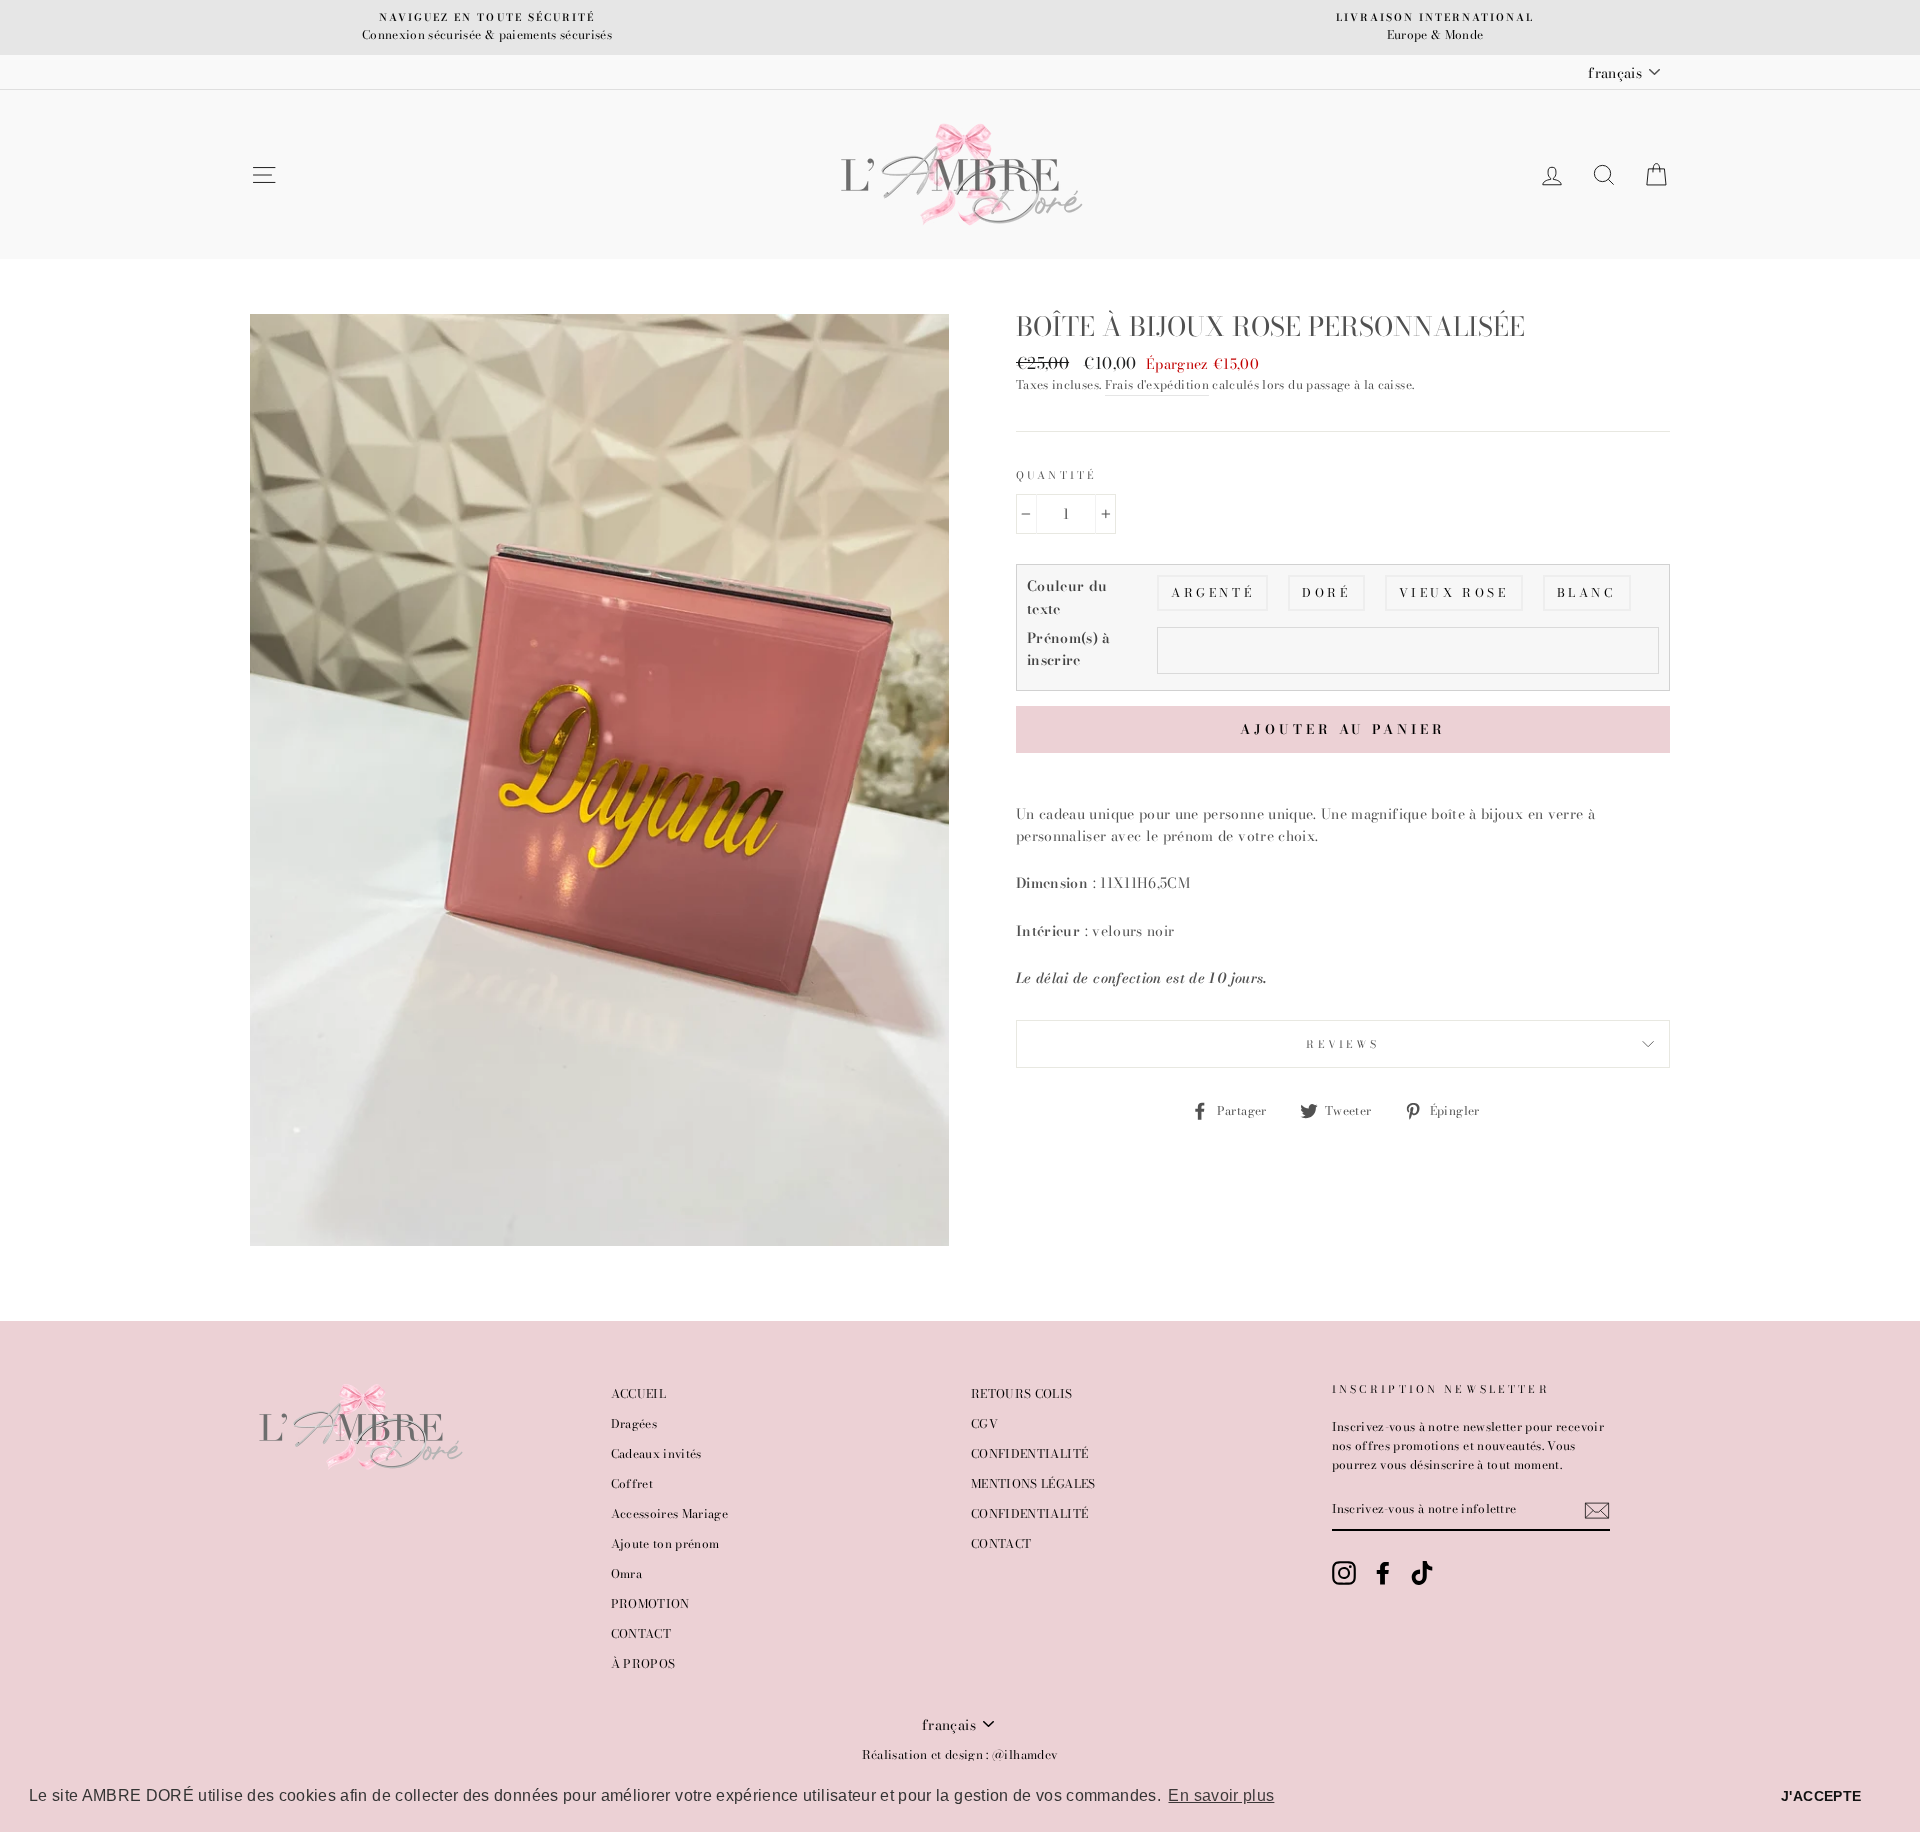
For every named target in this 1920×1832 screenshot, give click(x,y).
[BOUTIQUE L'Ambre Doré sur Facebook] (1383, 1573)
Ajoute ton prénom (665, 1544)
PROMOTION (650, 1604)
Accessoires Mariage (670, 1514)
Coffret (632, 1484)
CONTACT (641, 1634)
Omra (626, 1574)
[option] (487, 27)
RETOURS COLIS (1022, 1394)
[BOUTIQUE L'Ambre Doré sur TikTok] (1422, 1573)
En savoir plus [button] (1221, 1795)
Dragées (634, 1424)
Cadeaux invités (656, 1454)
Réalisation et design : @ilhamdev (960, 1754)
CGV (984, 1424)
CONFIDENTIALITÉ (1029, 1454)
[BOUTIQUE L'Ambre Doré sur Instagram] (1344, 1573)
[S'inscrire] (1597, 1510)
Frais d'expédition (1157, 385)
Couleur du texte (1067, 597)
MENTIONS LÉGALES (1033, 1484)
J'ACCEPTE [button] (1821, 1796)
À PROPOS (643, 1664)
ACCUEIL (638, 1394)
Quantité (1056, 475)
